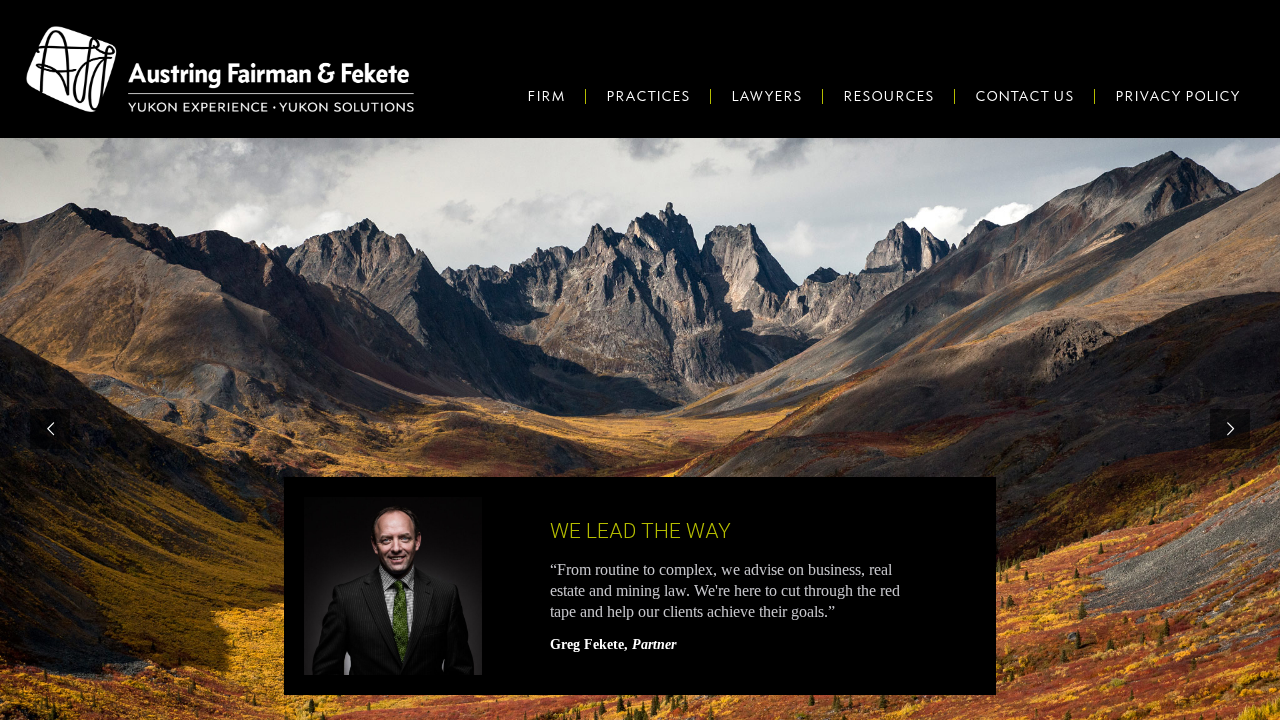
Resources (888, 96)
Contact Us (1024, 96)
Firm (546, 96)
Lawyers (766, 96)
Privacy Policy (1177, 96)
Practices (648, 96)
